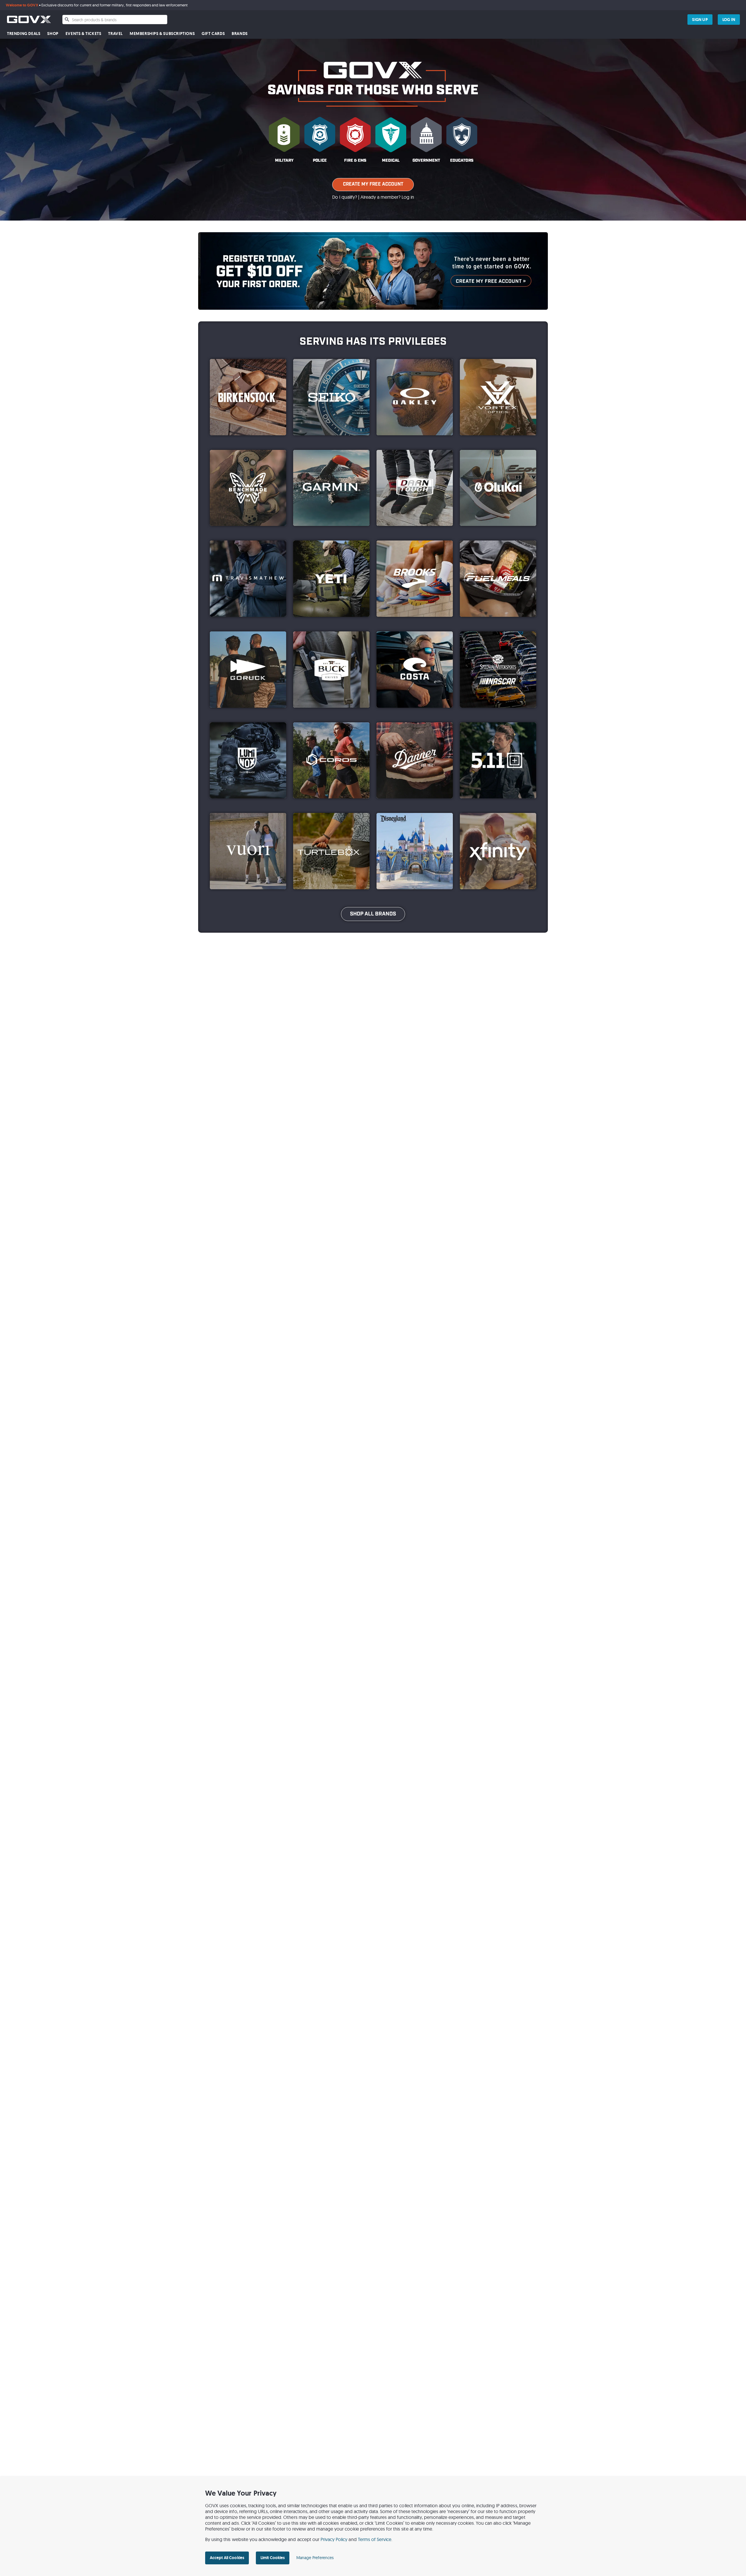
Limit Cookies (273, 2558)
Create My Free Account (373, 184)
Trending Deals (24, 34)
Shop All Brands (373, 914)
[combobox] (115, 20)
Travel (115, 34)
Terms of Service (375, 2539)
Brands (240, 34)
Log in (408, 197)
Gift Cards (213, 34)
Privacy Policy (334, 2539)
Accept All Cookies (227, 2558)
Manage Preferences (315, 2558)
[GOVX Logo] (29, 19)
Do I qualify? (345, 197)
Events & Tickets (83, 34)
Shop (53, 34)
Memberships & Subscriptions (162, 34)
